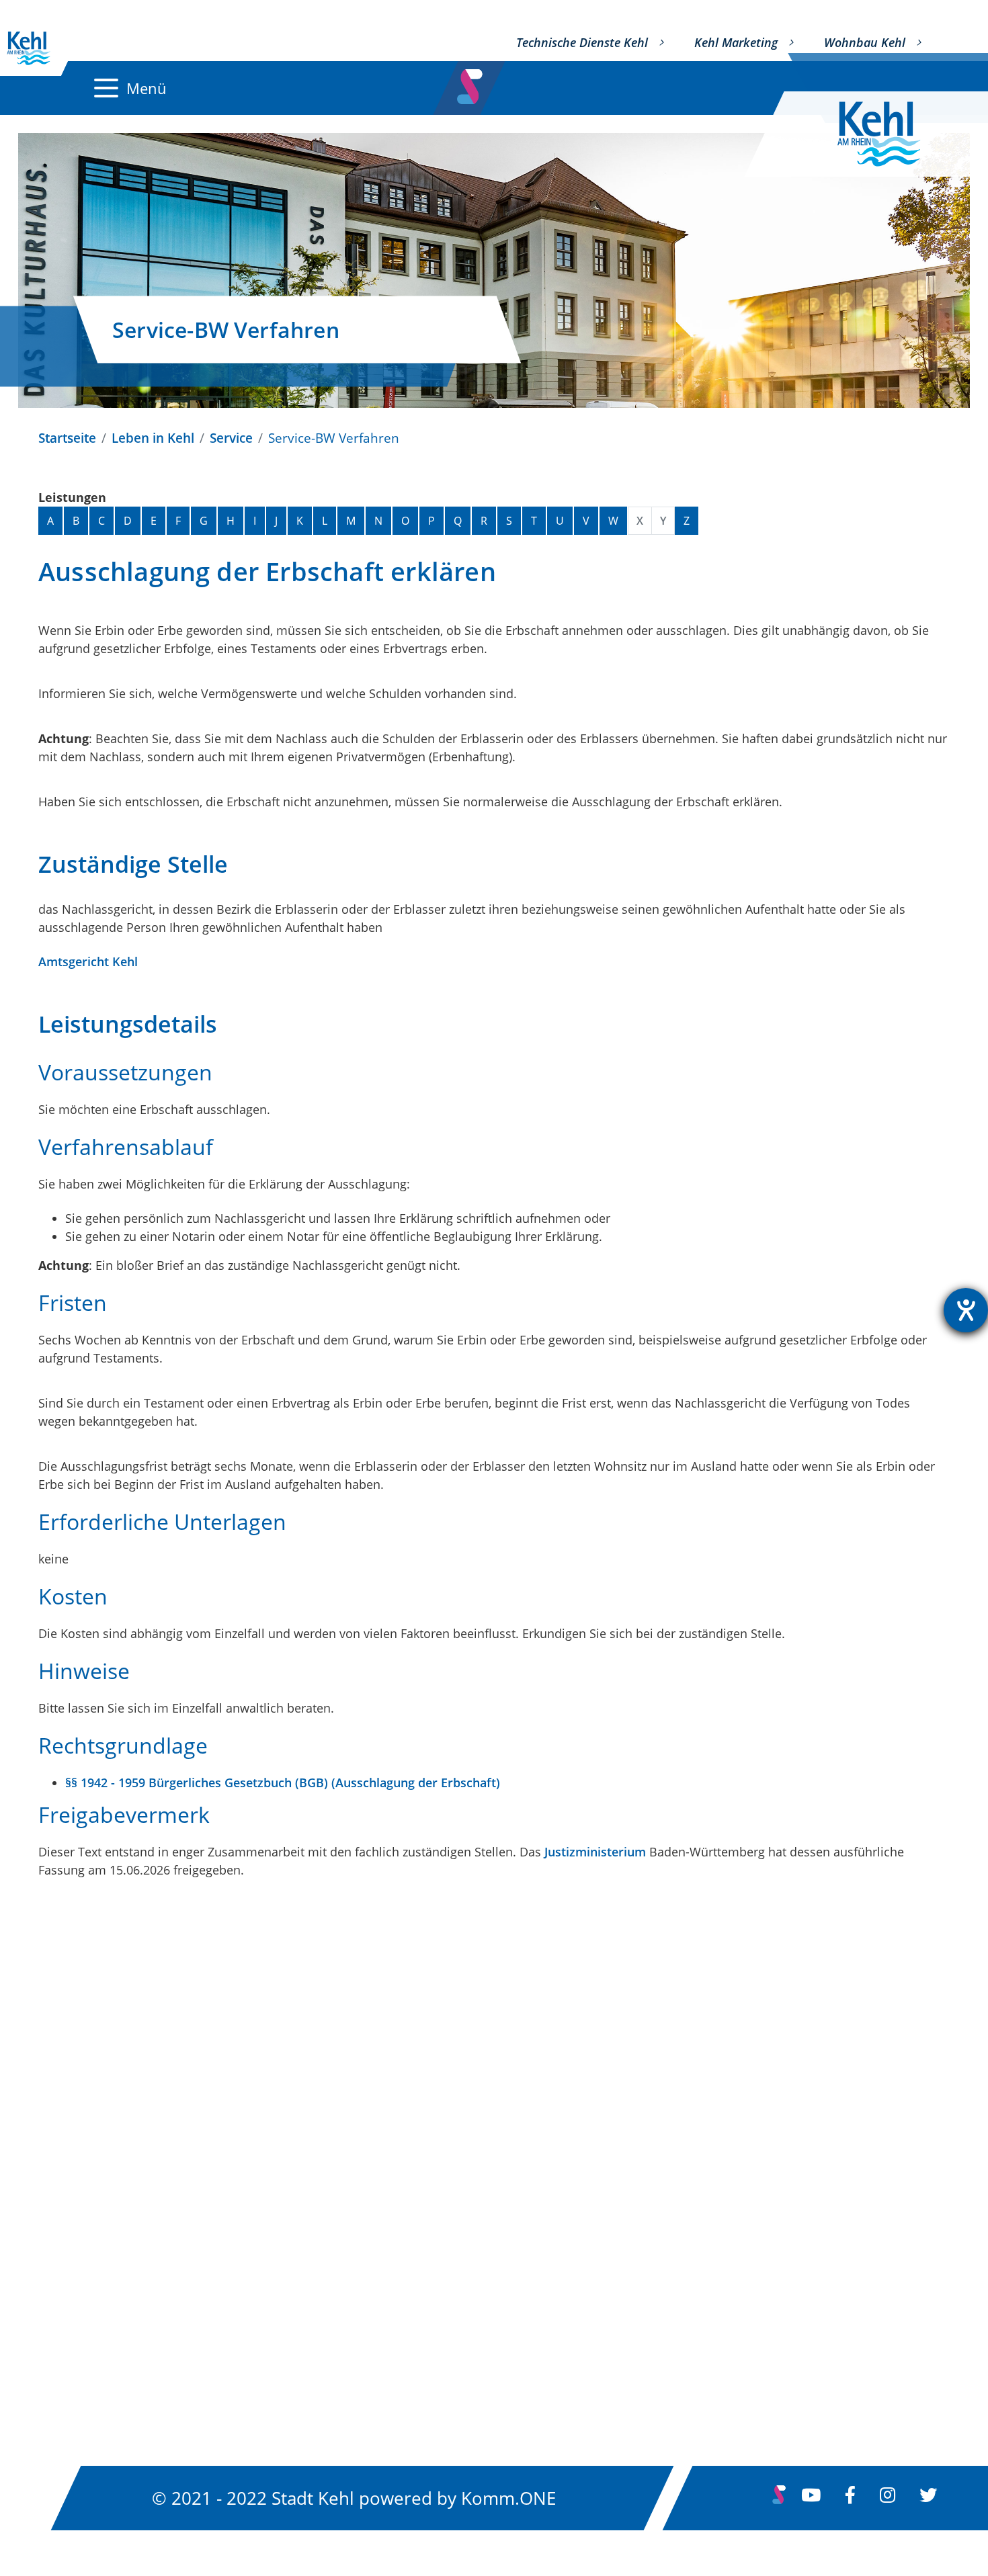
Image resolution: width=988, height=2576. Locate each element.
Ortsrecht (388, 2131)
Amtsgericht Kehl (88, 961)
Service (231, 438)
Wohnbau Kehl (865, 42)
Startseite (67, 438)
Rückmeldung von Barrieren (770, 2276)
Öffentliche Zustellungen (442, 2203)
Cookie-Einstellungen (746, 2348)
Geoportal (390, 2239)
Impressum (712, 2131)
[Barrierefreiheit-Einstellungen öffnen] (966, 1310)
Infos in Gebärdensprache (762, 2239)
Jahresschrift (399, 2348)
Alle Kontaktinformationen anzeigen (163, 2287)
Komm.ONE (508, 2497)
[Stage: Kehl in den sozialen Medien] (471, 83)
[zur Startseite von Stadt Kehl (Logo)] (890, 134)
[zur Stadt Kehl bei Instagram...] (888, 2498)
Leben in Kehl (153, 438)
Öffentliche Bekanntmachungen (466, 2167)
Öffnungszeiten (92, 2326)
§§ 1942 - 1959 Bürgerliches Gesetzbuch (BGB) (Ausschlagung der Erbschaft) (283, 1783)
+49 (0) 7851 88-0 (99, 2242)
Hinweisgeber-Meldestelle (762, 2312)
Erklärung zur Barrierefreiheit (774, 2203)
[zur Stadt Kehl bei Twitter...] (928, 2498)
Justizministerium (595, 1852)
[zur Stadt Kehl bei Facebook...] (850, 2498)
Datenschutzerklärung (750, 2167)
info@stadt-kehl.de (104, 2219)
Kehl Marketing (736, 42)
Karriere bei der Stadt (429, 2276)
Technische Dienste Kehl (582, 42)
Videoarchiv (396, 2312)
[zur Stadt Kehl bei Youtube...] (811, 2498)
